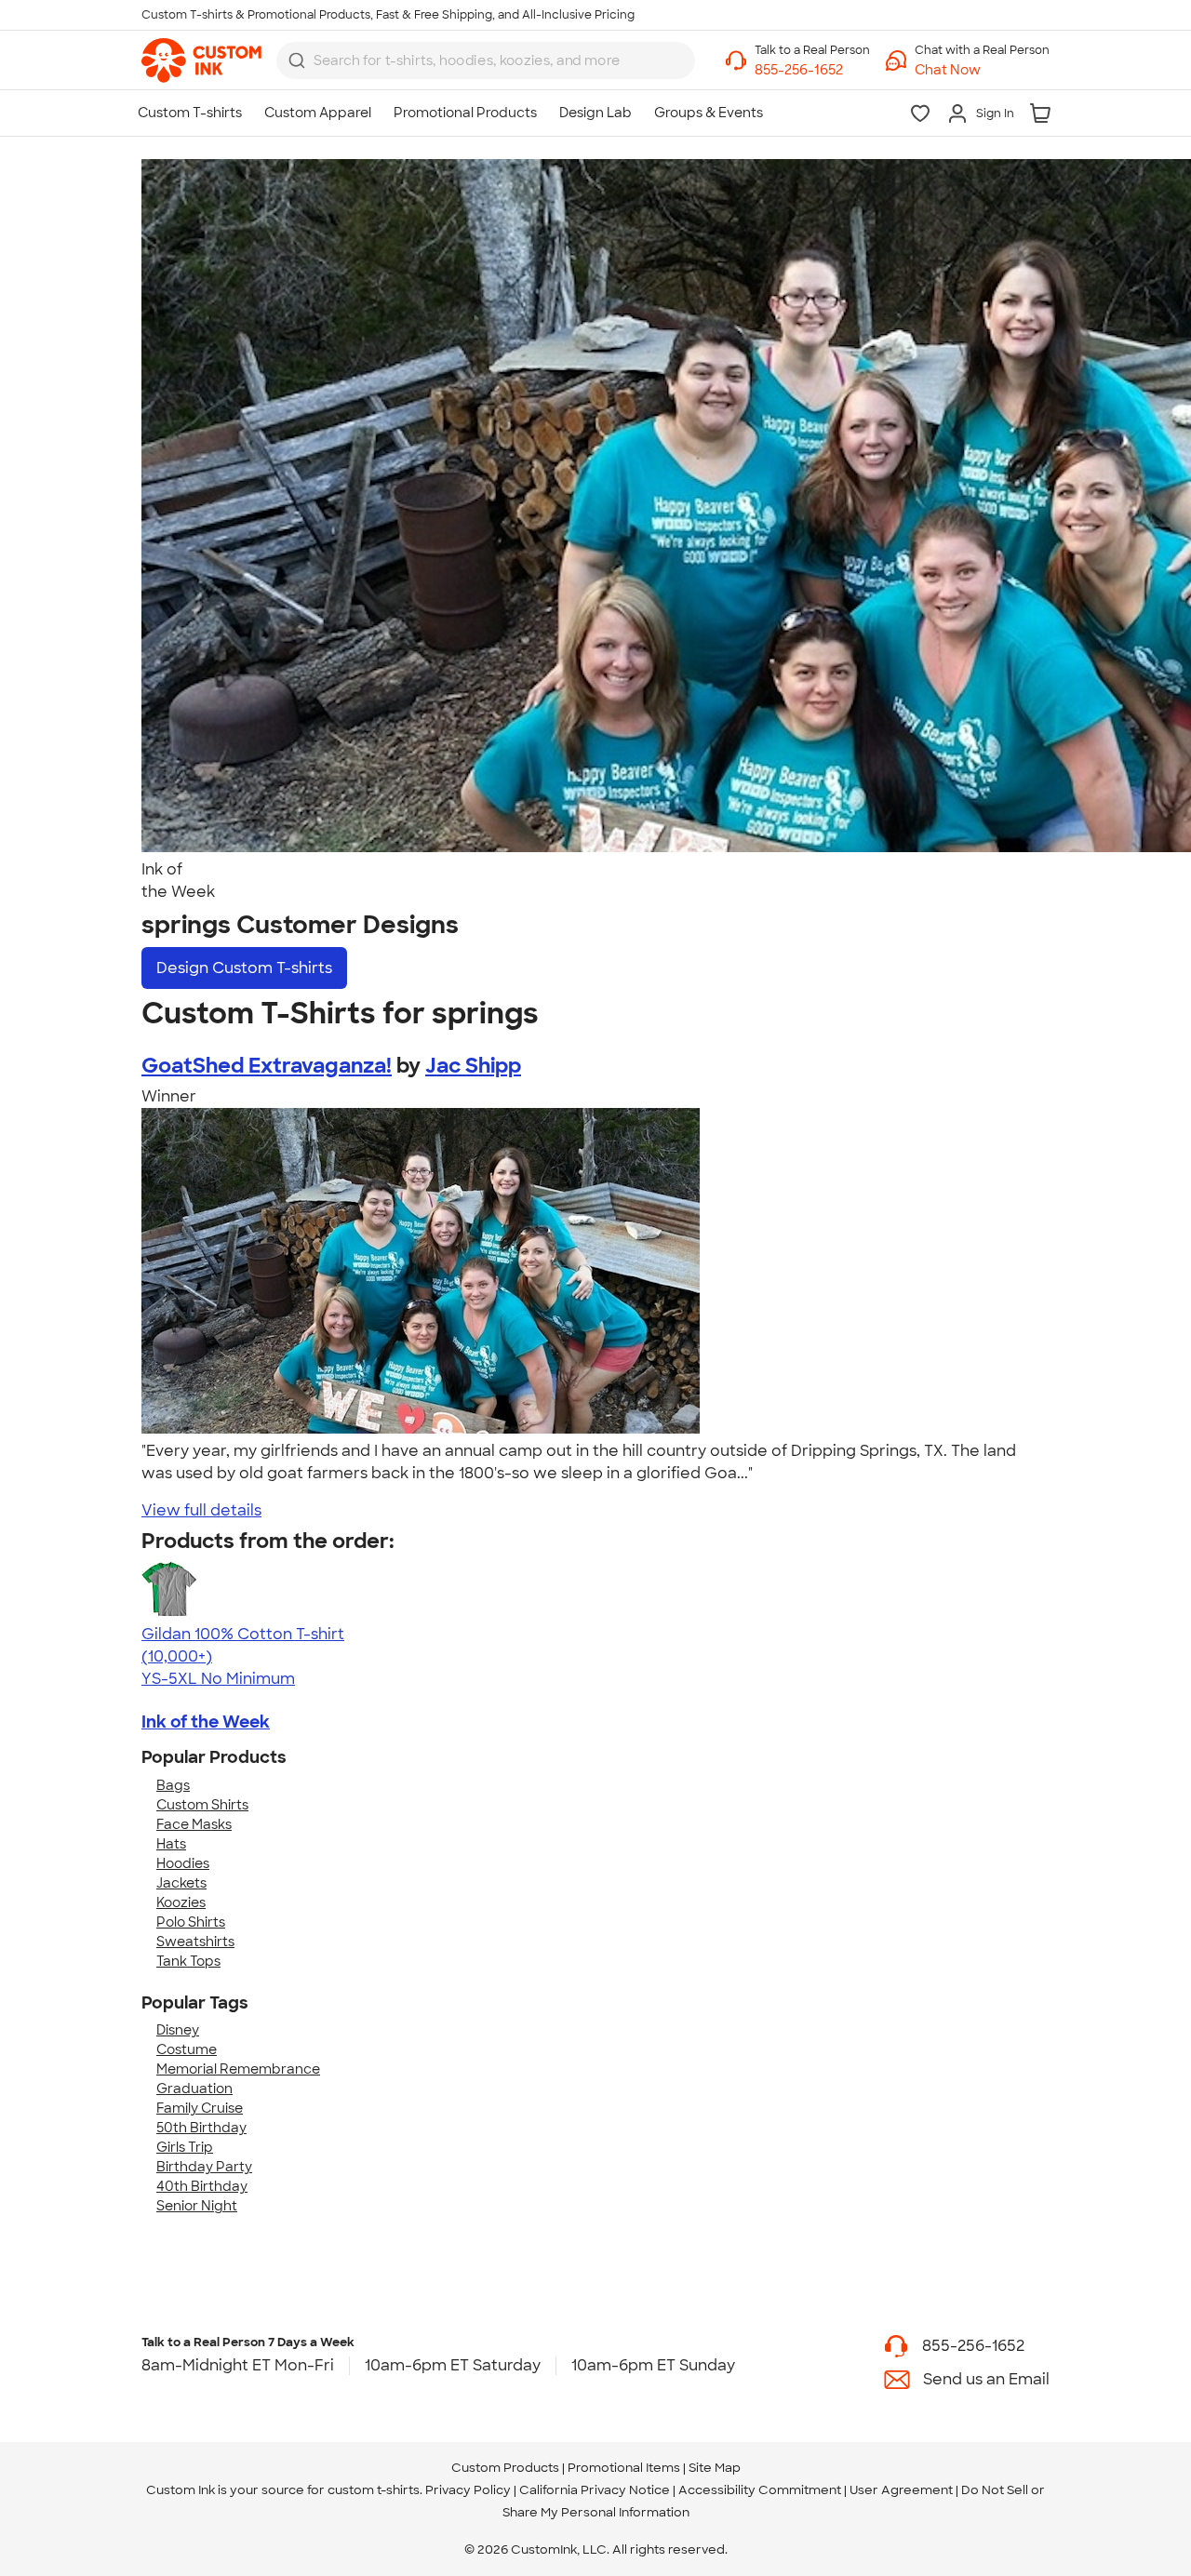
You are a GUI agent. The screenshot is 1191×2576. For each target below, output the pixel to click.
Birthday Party (204, 2167)
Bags (173, 1785)
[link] (201, 60)
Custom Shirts (202, 1805)
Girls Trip (185, 2147)
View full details (201, 1510)
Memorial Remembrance (238, 2069)
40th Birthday (202, 2186)
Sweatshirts (195, 1942)
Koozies (181, 1902)
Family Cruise (200, 2108)
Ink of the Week (206, 1722)
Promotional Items (624, 2468)
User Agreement (901, 2490)
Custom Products (505, 2468)
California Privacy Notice (595, 2490)
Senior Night (197, 2206)
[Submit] (297, 60)
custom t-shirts (374, 2490)
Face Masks (194, 1824)
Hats (171, 1844)
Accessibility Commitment (760, 2490)
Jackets (181, 1883)
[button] (982, 70)
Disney (178, 2030)
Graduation (194, 2089)
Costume (187, 2049)
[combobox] (486, 60)
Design (244, 968)
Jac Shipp (473, 1066)
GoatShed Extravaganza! (267, 1066)
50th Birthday (201, 2128)
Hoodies (183, 1863)
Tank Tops (188, 1961)
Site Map (715, 2468)
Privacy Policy (468, 2490)
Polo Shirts (191, 1922)
